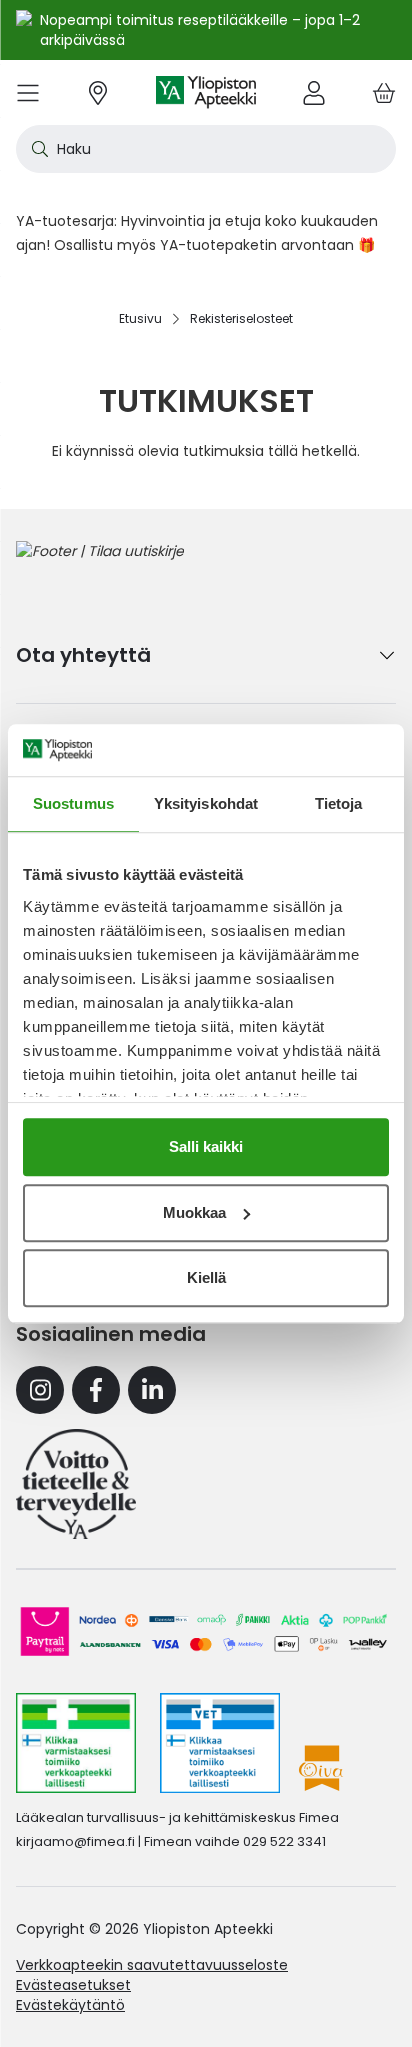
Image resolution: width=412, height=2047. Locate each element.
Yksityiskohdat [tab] (206, 803)
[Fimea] (76, 1743)
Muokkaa (194, 1212)
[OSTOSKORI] (384, 92)
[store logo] (206, 92)
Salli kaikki (206, 1146)
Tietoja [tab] (339, 803)
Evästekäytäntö (70, 2005)
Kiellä (206, 1277)
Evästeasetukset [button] (73, 1985)
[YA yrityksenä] (76, 1484)
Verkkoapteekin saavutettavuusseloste (152, 1965)
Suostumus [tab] (73, 803)
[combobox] (206, 149)
